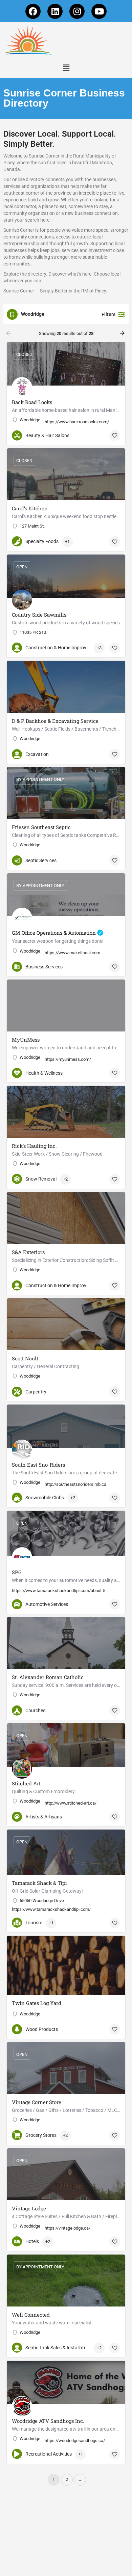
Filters (108, 314)
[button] (66, 68)
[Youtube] (99, 11)
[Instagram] (77, 11)
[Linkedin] (55, 11)
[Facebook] (33, 11)
